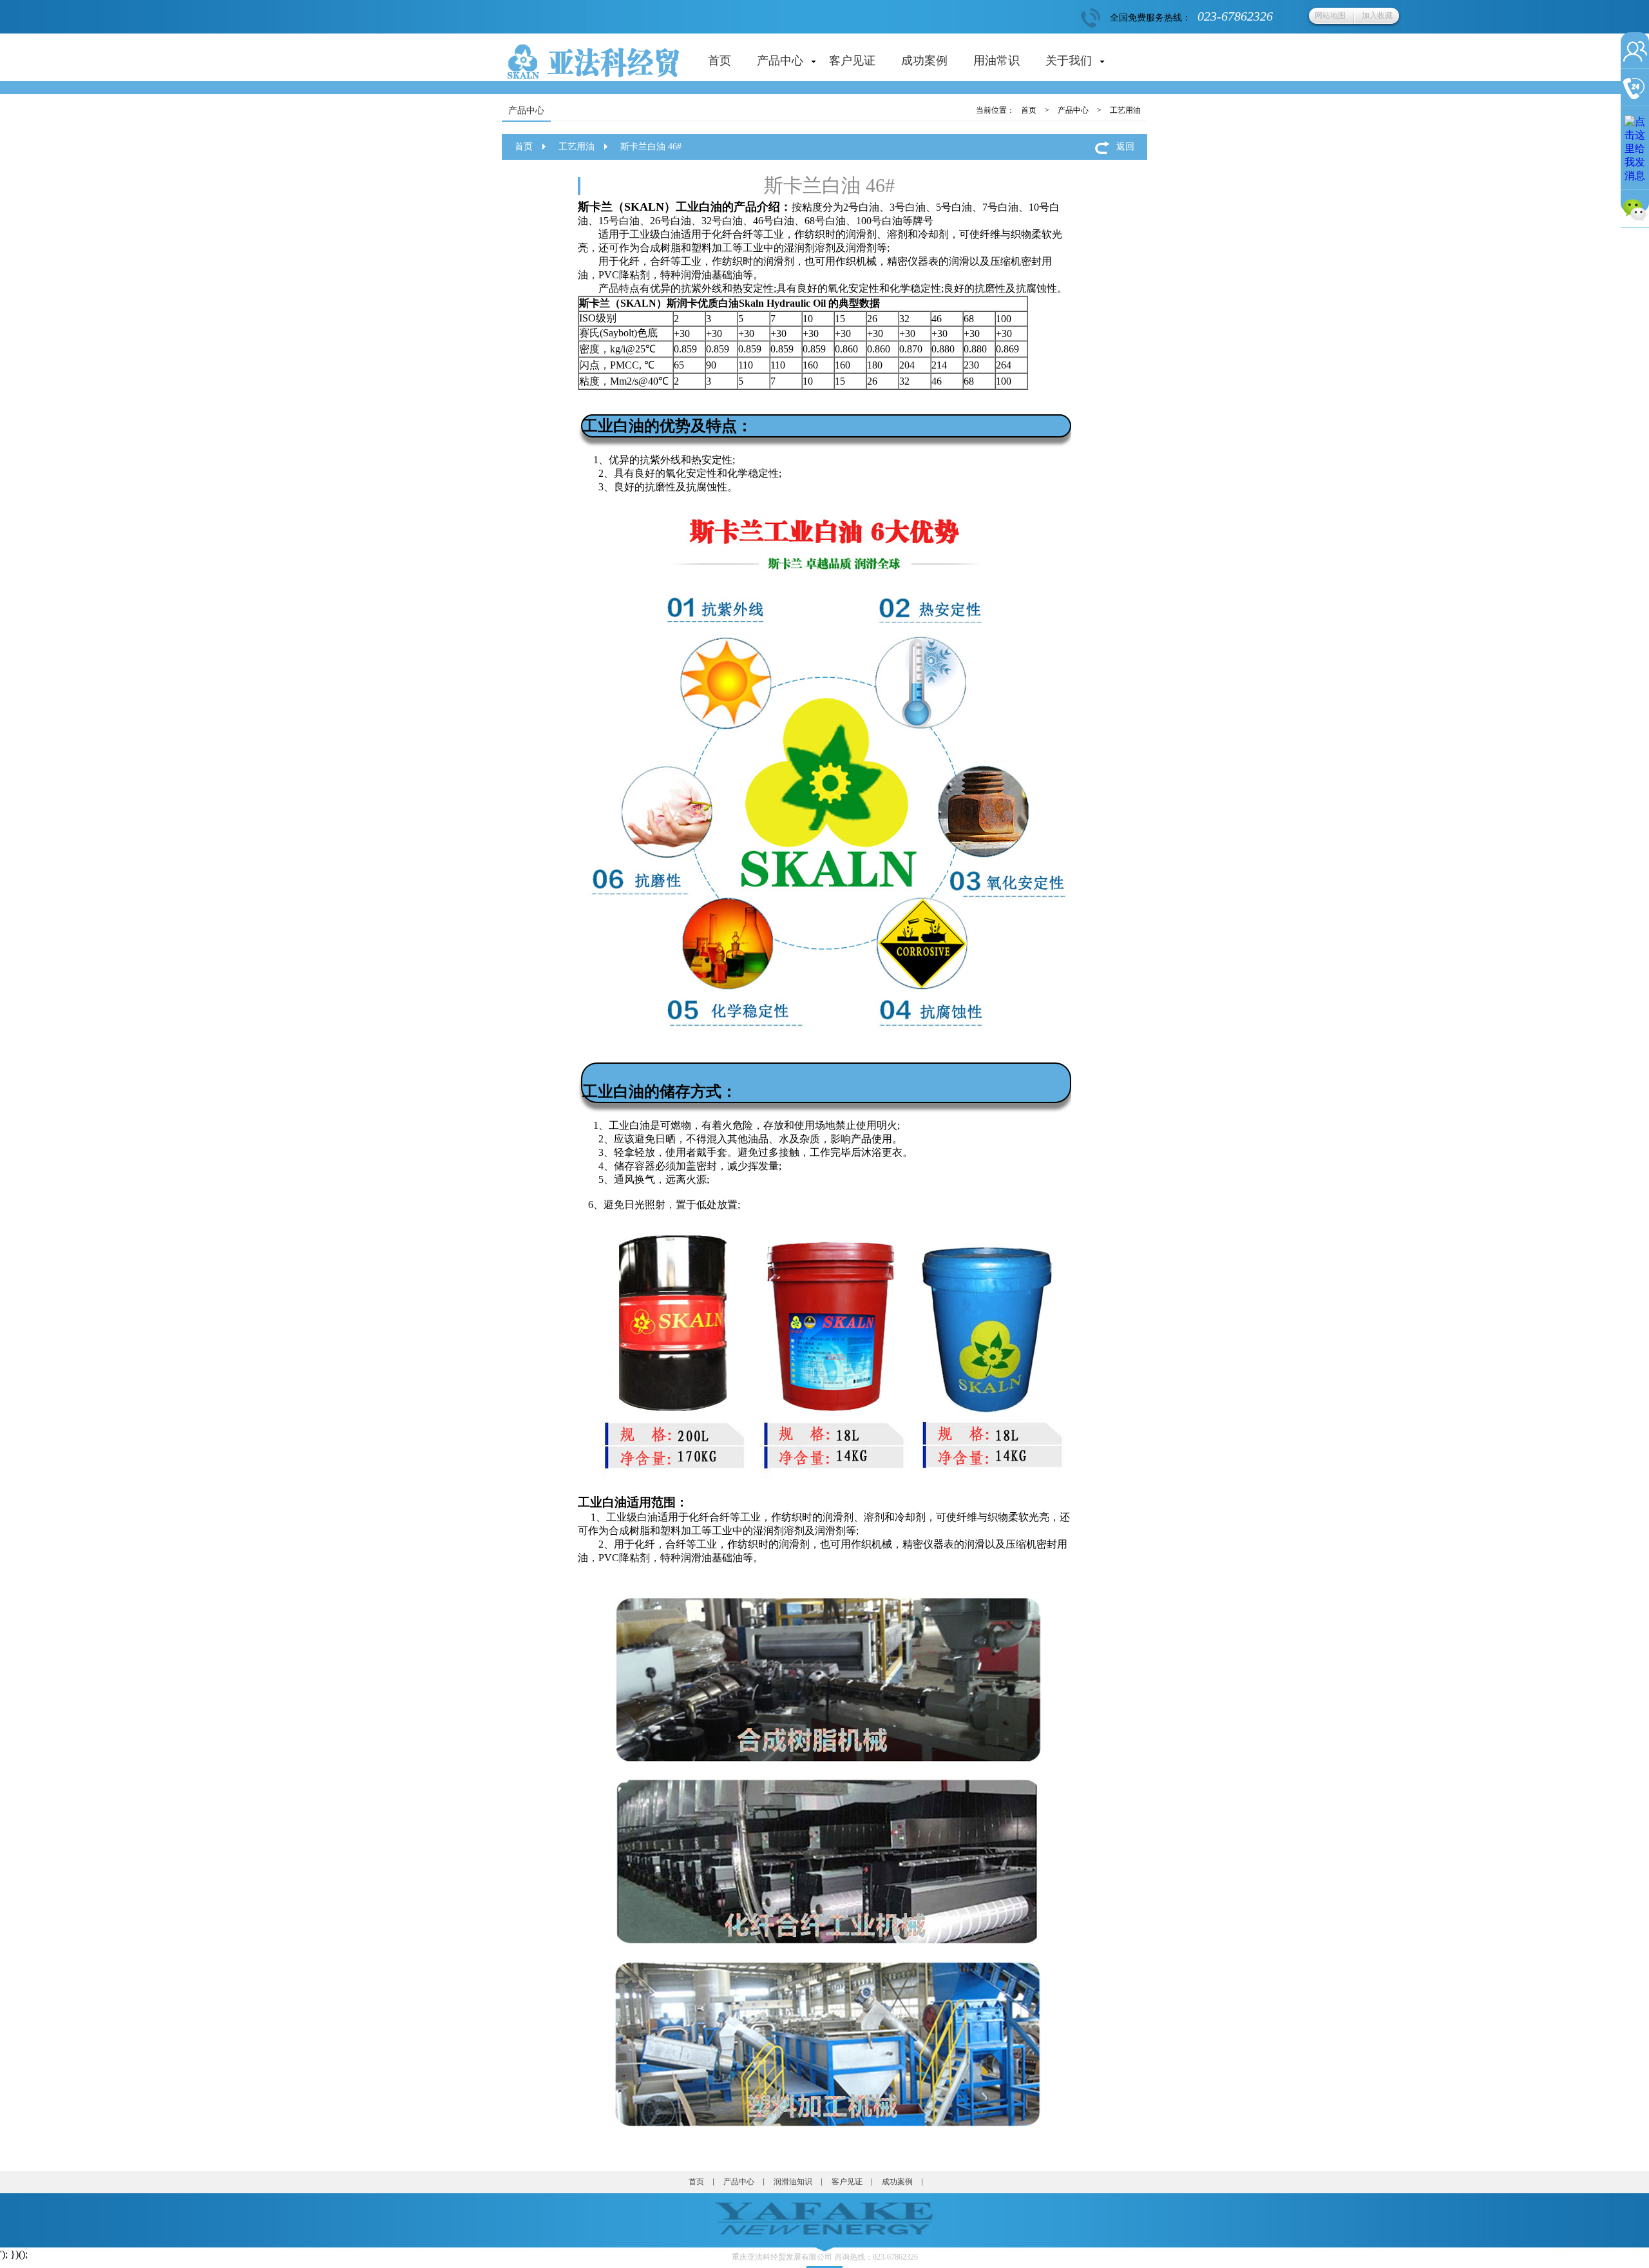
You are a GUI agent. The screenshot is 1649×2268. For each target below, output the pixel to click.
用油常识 (996, 61)
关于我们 (1069, 61)
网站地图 (1330, 15)
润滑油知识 (793, 2182)
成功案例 (924, 61)
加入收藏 (1377, 15)
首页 (720, 61)
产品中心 (780, 61)
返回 (1125, 147)
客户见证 (852, 61)
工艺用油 (1125, 110)
